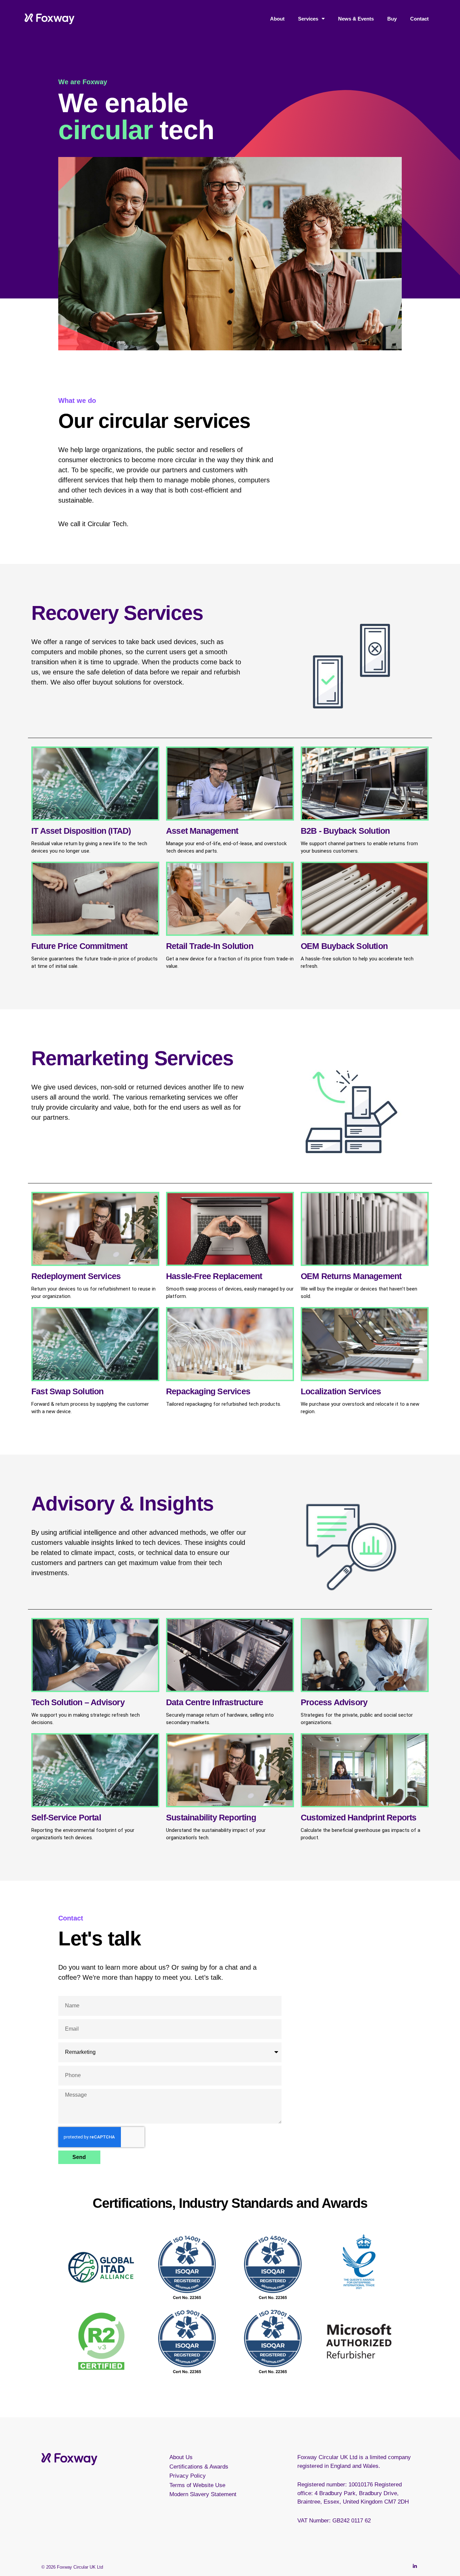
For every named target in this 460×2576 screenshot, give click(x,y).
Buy (392, 19)
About (277, 19)
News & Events (356, 19)
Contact (419, 19)
